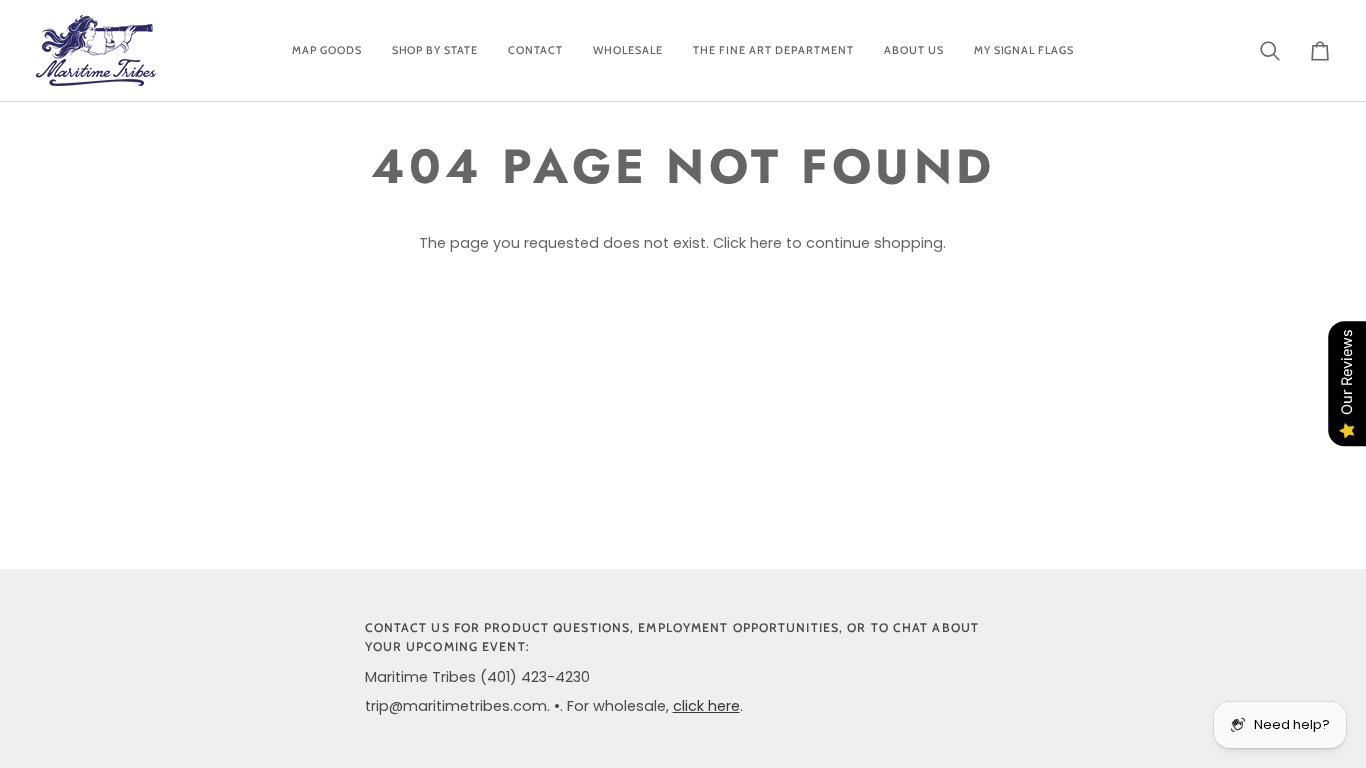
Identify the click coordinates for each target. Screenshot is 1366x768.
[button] (327, 50)
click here (706, 706)
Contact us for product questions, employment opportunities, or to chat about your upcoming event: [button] (672, 637)
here (766, 243)
